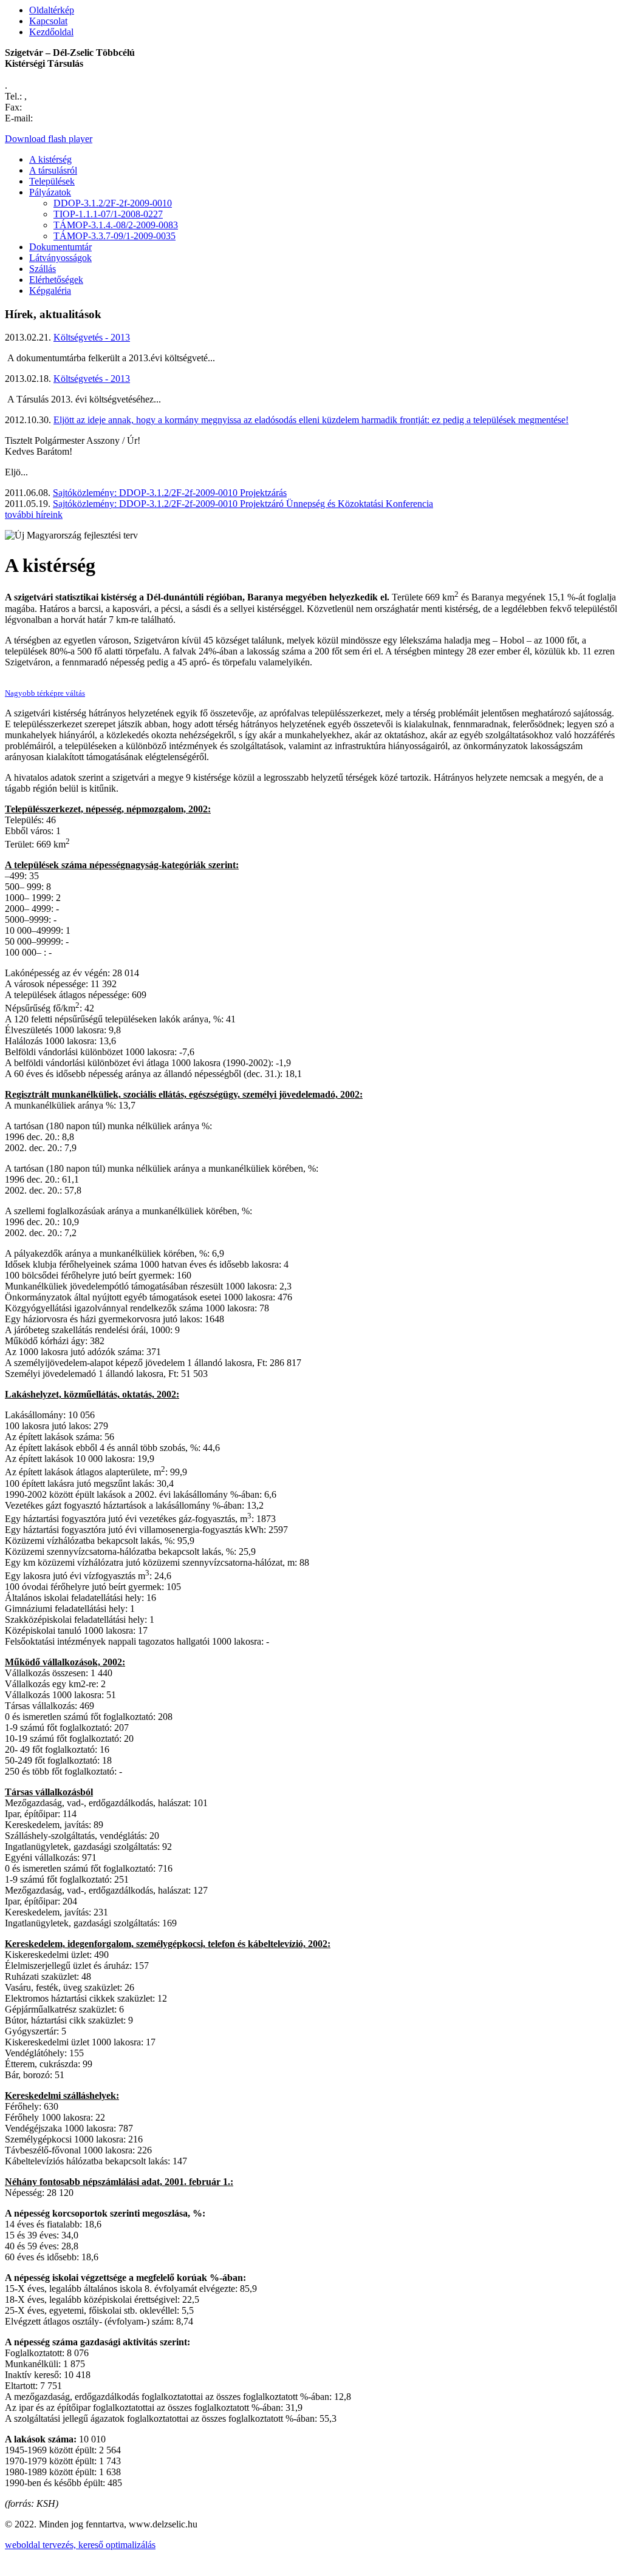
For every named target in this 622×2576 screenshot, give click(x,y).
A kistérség (50, 159)
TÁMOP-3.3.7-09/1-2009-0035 (114, 236)
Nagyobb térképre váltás (45, 693)
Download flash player (49, 139)
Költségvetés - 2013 (92, 337)
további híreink (34, 515)
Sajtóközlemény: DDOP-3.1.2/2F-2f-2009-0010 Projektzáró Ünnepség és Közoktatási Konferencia (243, 504)
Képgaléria (50, 291)
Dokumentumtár (60, 247)
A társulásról (53, 170)
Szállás (43, 269)
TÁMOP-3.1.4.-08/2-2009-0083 (116, 225)
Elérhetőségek (56, 280)
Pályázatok (50, 192)
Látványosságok (60, 258)
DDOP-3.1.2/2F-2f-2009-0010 (113, 203)
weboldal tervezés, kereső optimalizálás (80, 2545)
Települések (52, 181)
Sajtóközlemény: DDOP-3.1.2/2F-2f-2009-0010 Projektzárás (170, 493)
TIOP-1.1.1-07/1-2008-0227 (108, 214)
